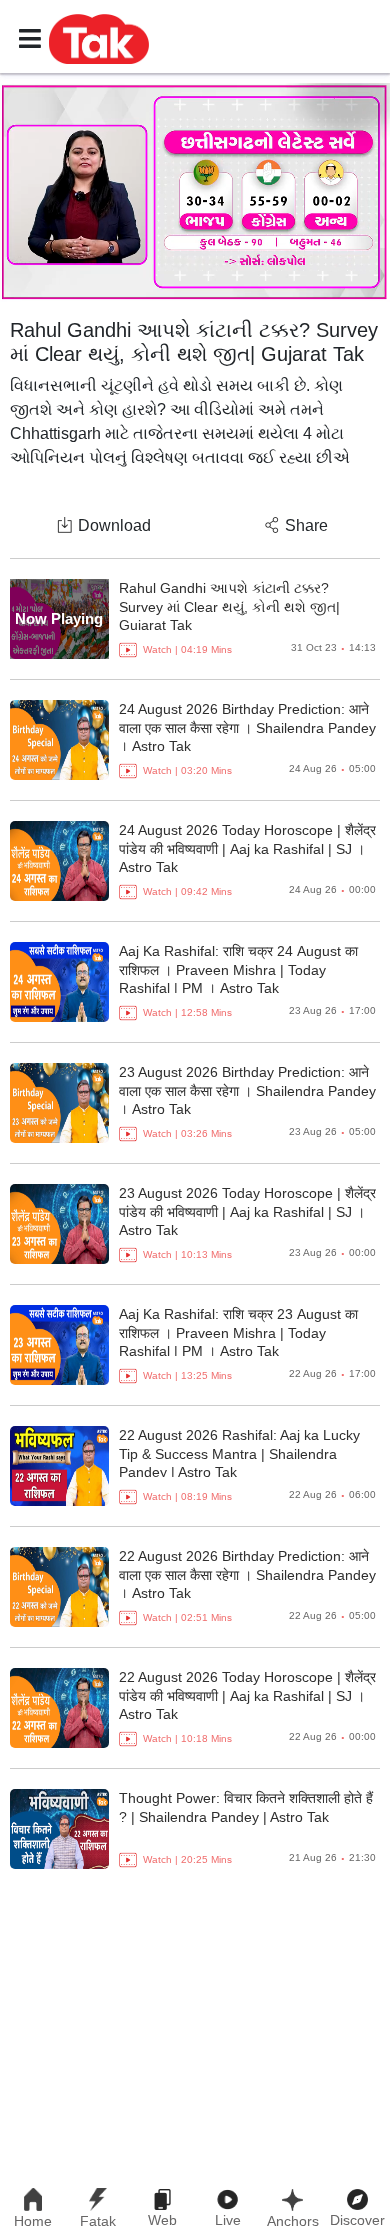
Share (306, 525)
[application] (195, 192)
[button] (99, 38)
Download (114, 525)
